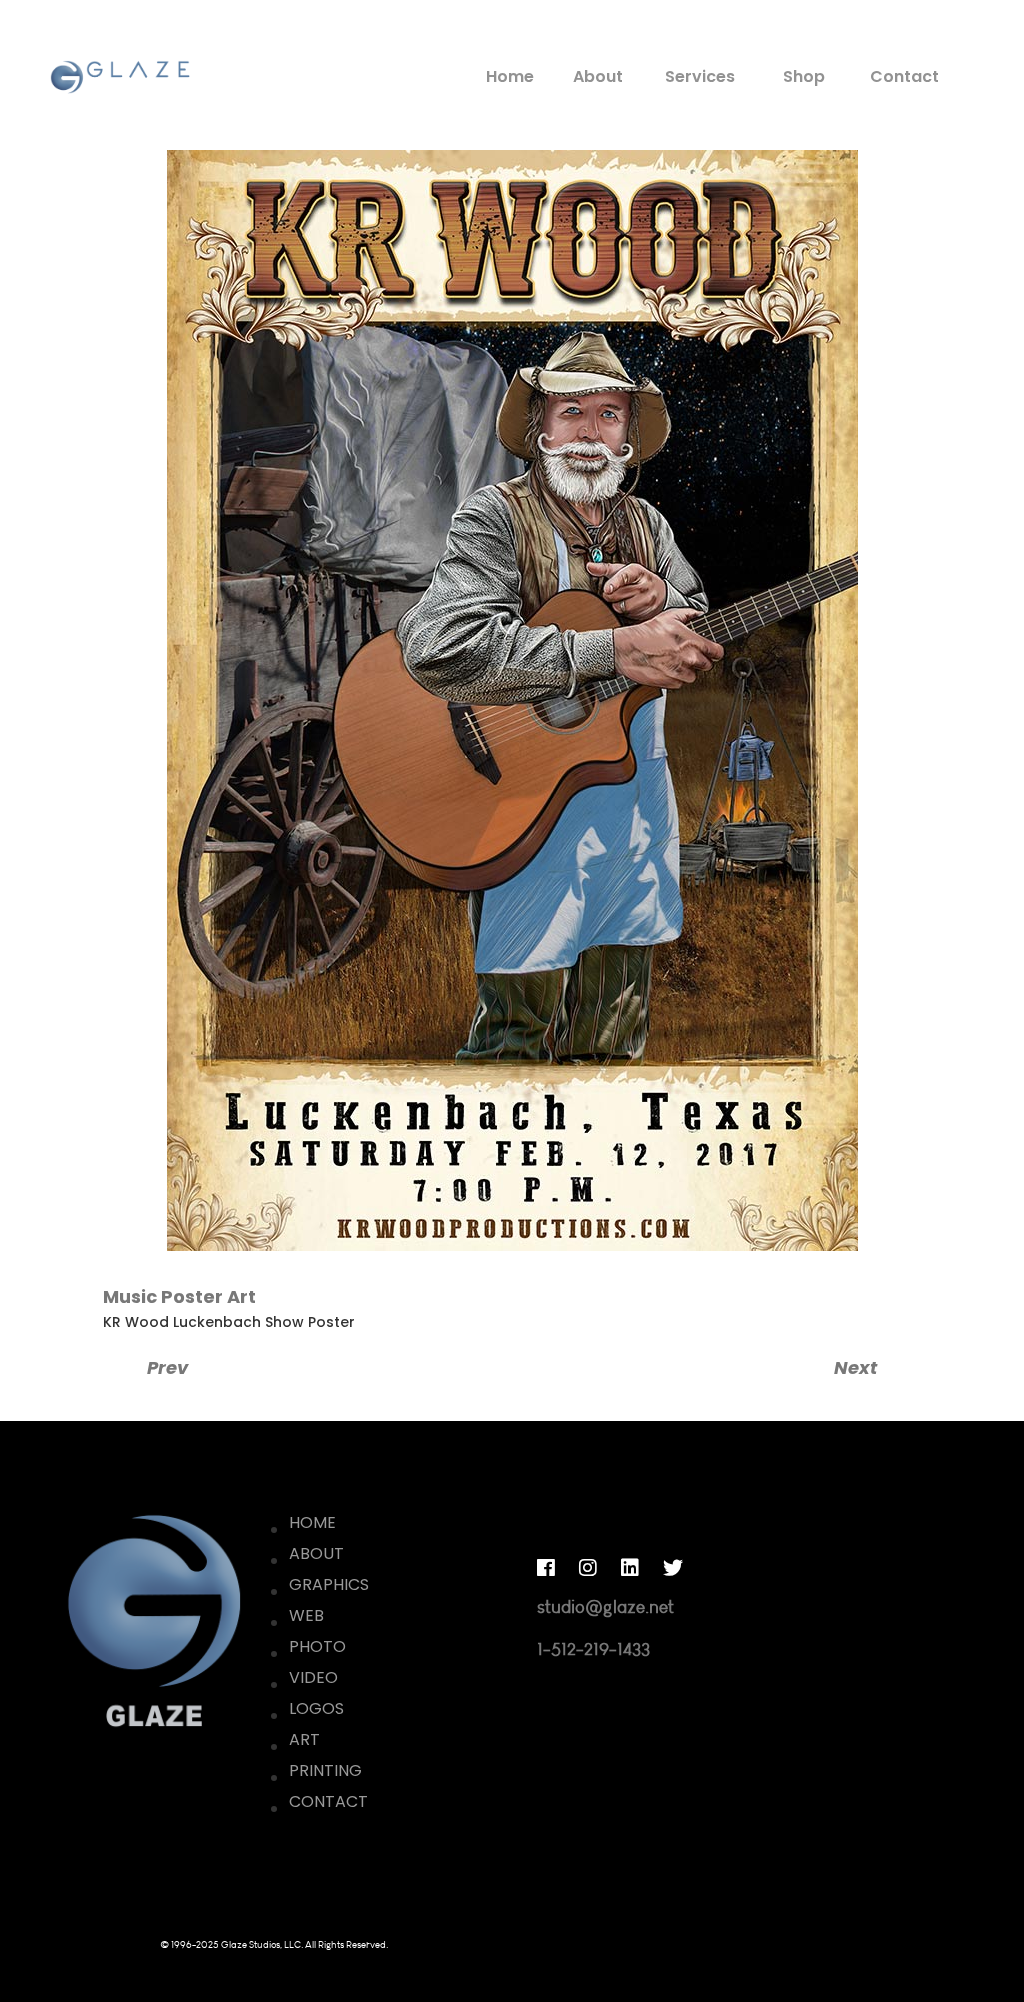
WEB (306, 1615)
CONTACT (328, 1801)
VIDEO (313, 1677)
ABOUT (316, 1553)
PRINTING (325, 1770)
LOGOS (316, 1708)
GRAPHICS (329, 1584)
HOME (312, 1522)
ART (304, 1739)
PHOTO (317, 1646)
